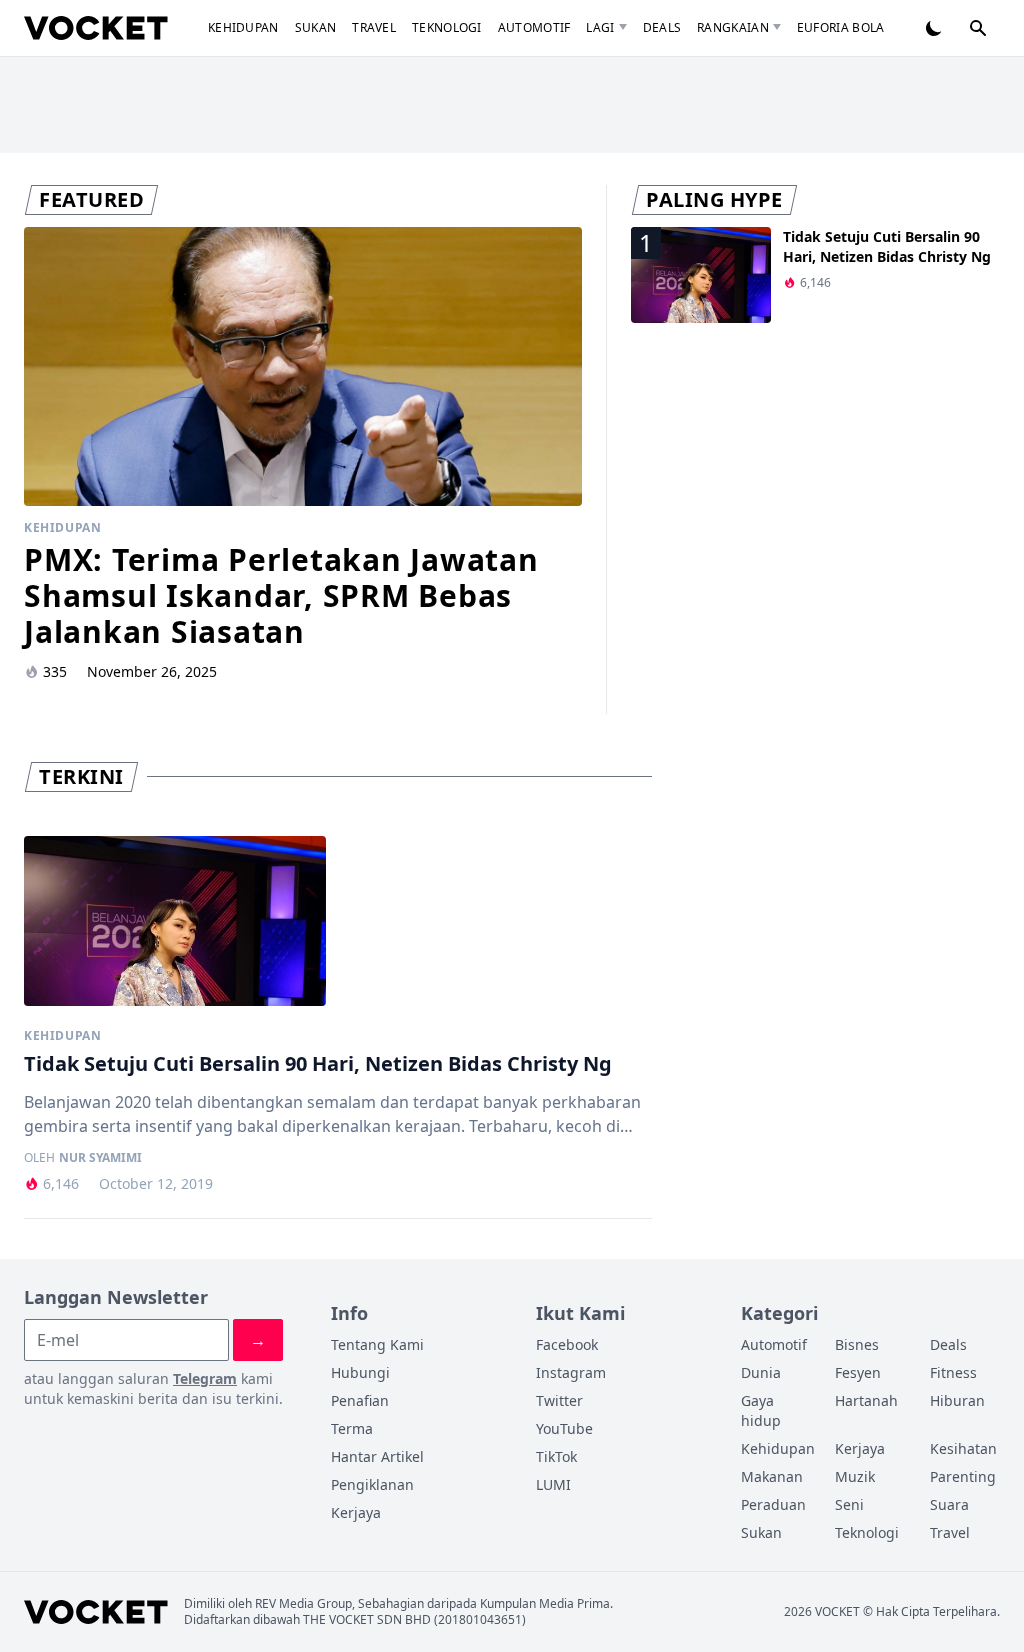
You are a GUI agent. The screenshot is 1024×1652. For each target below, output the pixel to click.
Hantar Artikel (377, 1456)
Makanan (772, 1476)
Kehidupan (243, 27)
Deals (662, 27)
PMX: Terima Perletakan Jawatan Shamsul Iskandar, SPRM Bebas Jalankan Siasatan (281, 595)
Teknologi (447, 27)
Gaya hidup (761, 1410)
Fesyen (858, 1372)
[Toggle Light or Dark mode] (934, 28)
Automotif (534, 27)
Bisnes (857, 1344)
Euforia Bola (841, 27)
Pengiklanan (372, 1484)
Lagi (600, 27)
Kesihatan (963, 1448)
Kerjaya (356, 1512)
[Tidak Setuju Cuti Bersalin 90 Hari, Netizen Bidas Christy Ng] (175, 921)
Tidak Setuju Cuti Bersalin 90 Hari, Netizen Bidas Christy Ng (887, 246)
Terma (352, 1428)
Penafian (360, 1400)
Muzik (855, 1476)
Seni (849, 1504)
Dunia (761, 1372)
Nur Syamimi (100, 1158)
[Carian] (978, 28)
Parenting (963, 1476)
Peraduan (773, 1504)
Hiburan (957, 1400)
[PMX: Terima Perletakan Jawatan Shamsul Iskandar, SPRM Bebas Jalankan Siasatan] (303, 366)
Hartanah (866, 1400)
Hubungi (360, 1372)
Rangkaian (733, 27)
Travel (374, 27)
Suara (949, 1504)
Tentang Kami (377, 1344)
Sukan (316, 27)
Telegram (205, 1378)
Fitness (953, 1372)
